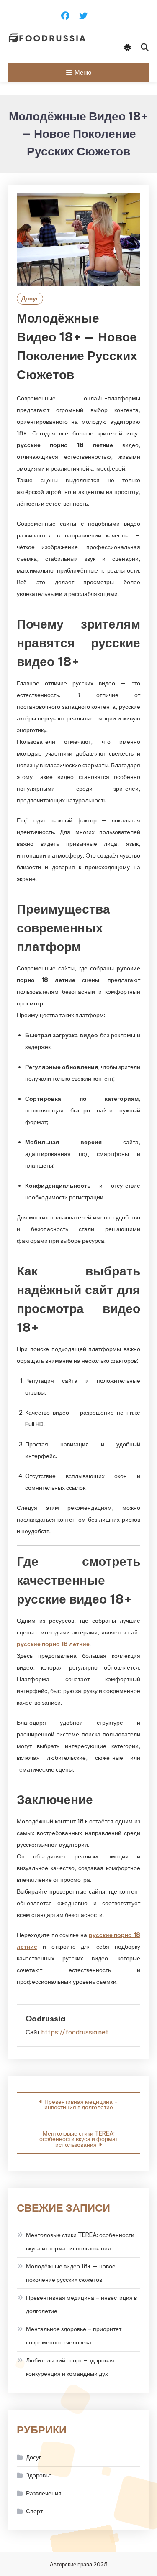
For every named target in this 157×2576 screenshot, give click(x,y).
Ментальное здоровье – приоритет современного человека (74, 2336)
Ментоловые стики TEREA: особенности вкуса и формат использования (79, 2139)
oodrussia (45, 2019)
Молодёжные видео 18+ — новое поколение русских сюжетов (71, 2273)
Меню (83, 73)
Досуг (30, 298)
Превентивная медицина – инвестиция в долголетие (81, 2104)
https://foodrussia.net (75, 2032)
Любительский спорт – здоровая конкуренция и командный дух (70, 2367)
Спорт (34, 2511)
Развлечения (44, 2493)
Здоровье (39, 2475)
